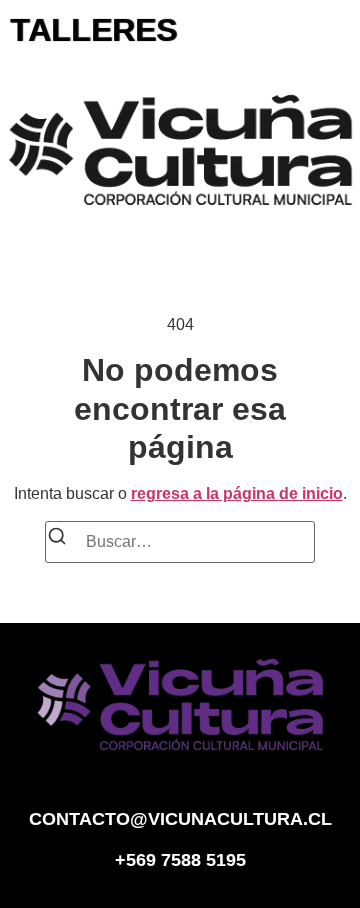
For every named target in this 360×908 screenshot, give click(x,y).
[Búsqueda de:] (180, 542)
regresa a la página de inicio (237, 493)
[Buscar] (57, 539)
